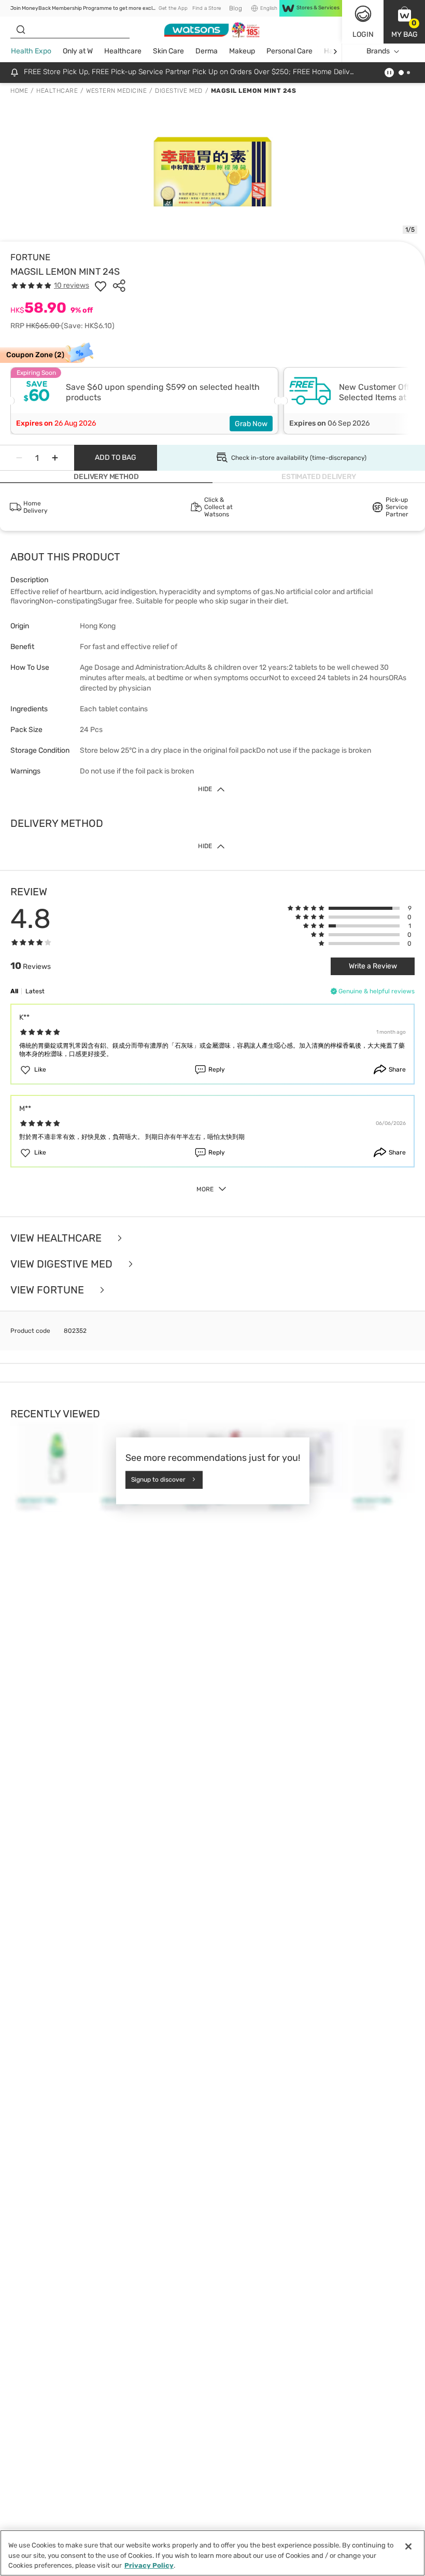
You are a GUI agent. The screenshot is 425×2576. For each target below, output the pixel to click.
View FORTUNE (48, 1290)
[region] (212, 2553)
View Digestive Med (63, 1264)
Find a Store (207, 8)
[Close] (408, 2546)
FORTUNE (30, 257)
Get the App (173, 8)
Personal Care (289, 51)
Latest (35, 991)
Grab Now (251, 424)
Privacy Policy (149, 2565)
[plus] (55, 458)
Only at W (78, 51)
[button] (404, 22)
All (14, 991)
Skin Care (168, 51)
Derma (207, 51)
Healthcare (123, 51)
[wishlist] (101, 286)
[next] (335, 52)
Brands (378, 51)
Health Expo (31, 51)
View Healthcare (57, 1238)
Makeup (242, 51)
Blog (236, 8)
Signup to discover (158, 1480)
